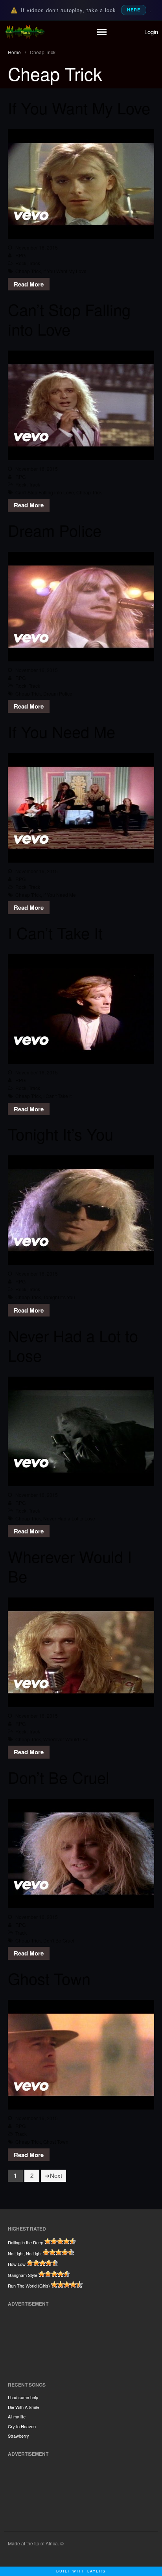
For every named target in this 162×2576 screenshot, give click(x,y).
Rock (21, 263)
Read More (29, 284)
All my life (17, 2416)
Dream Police (55, 530)
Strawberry (18, 2436)
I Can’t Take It (55, 932)
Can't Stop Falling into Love (45, 492)
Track (34, 263)
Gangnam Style (23, 2275)
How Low (17, 2264)
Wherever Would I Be (70, 1566)
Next (56, 2175)
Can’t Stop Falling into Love (69, 319)
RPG (20, 255)
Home (14, 52)
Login (151, 32)
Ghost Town (49, 1978)
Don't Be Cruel (59, 1940)
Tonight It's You (59, 1297)
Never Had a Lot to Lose (73, 1345)
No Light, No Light (25, 2253)
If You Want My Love (79, 107)
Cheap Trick (28, 271)
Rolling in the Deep (26, 2242)
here (134, 10)
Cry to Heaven (22, 2426)
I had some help (23, 2397)
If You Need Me (62, 731)
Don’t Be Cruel (59, 1777)
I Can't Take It (57, 1096)
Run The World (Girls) (29, 2286)
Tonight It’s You (61, 1134)
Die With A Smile (23, 2407)
